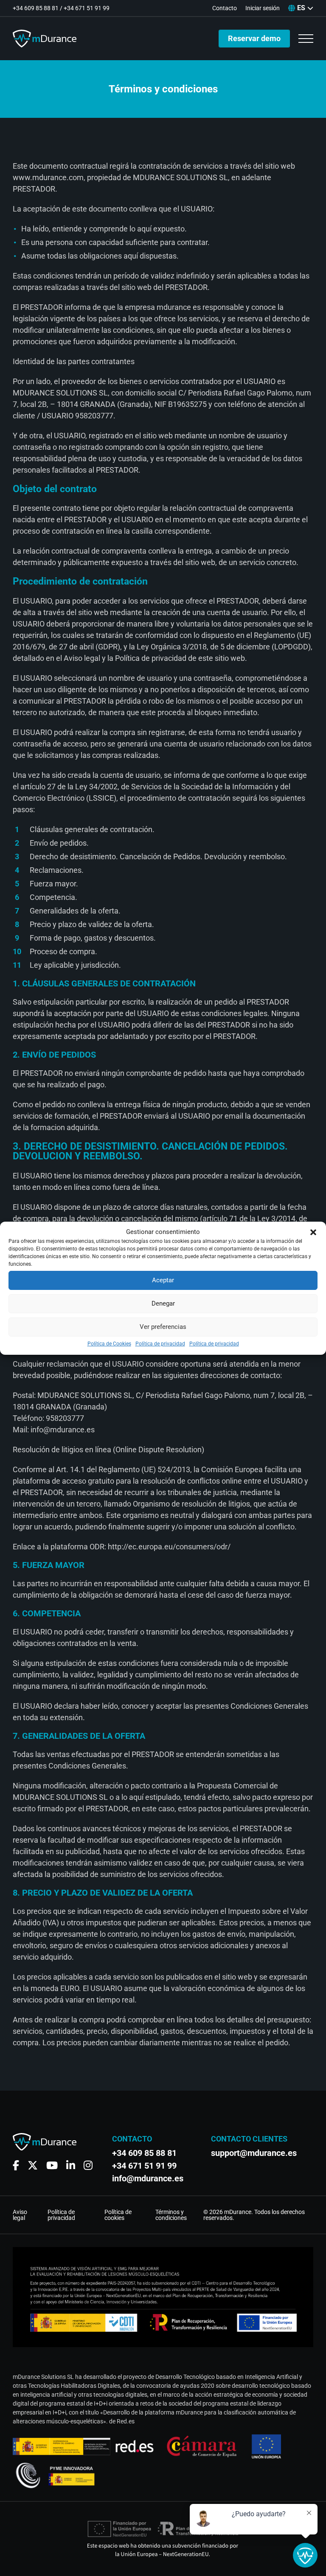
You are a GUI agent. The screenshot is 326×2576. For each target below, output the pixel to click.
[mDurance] (45, 39)
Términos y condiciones (171, 2215)
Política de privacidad (160, 1344)
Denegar (163, 1303)
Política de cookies (118, 2215)
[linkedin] (71, 2165)
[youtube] (52, 2165)
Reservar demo (254, 38)
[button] (313, 1232)
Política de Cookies (109, 1344)
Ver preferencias (163, 1327)
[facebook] (16, 2165)
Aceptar (163, 1280)
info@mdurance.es (148, 2178)
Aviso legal (20, 2215)
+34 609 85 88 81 (36, 8)
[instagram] (88, 2165)
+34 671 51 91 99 (87, 8)
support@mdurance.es (250, 2153)
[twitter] (33, 2165)
